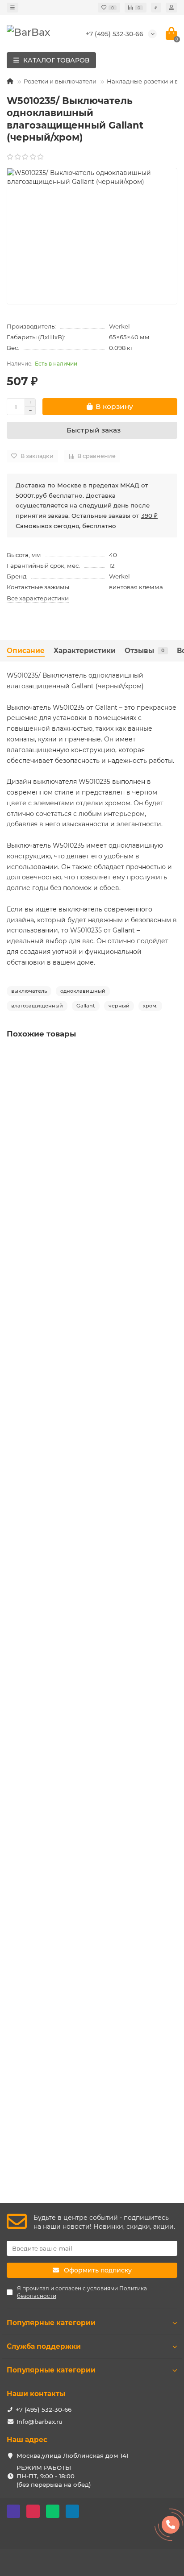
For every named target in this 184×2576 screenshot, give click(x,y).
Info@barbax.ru (40, 2422)
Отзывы (144, 651)
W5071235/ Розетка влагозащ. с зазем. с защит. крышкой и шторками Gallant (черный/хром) (84, 1155)
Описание (26, 651)
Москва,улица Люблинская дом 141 (73, 2455)
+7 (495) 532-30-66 (115, 34)
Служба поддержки (44, 2346)
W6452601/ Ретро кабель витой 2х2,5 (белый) (81, 1846)
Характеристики (85, 651)
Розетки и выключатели (60, 81)
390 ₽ (149, 516)
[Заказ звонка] (171, 2525)
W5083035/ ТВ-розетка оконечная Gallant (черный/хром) (90, 1387)
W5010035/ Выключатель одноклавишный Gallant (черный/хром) (89, 1618)
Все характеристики (38, 598)
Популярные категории (51, 2323)
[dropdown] (13, 8)
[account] (171, 8)
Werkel (119, 326)
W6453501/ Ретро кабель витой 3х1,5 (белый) (80, 2069)
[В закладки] (171, 1057)
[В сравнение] (171, 1074)
